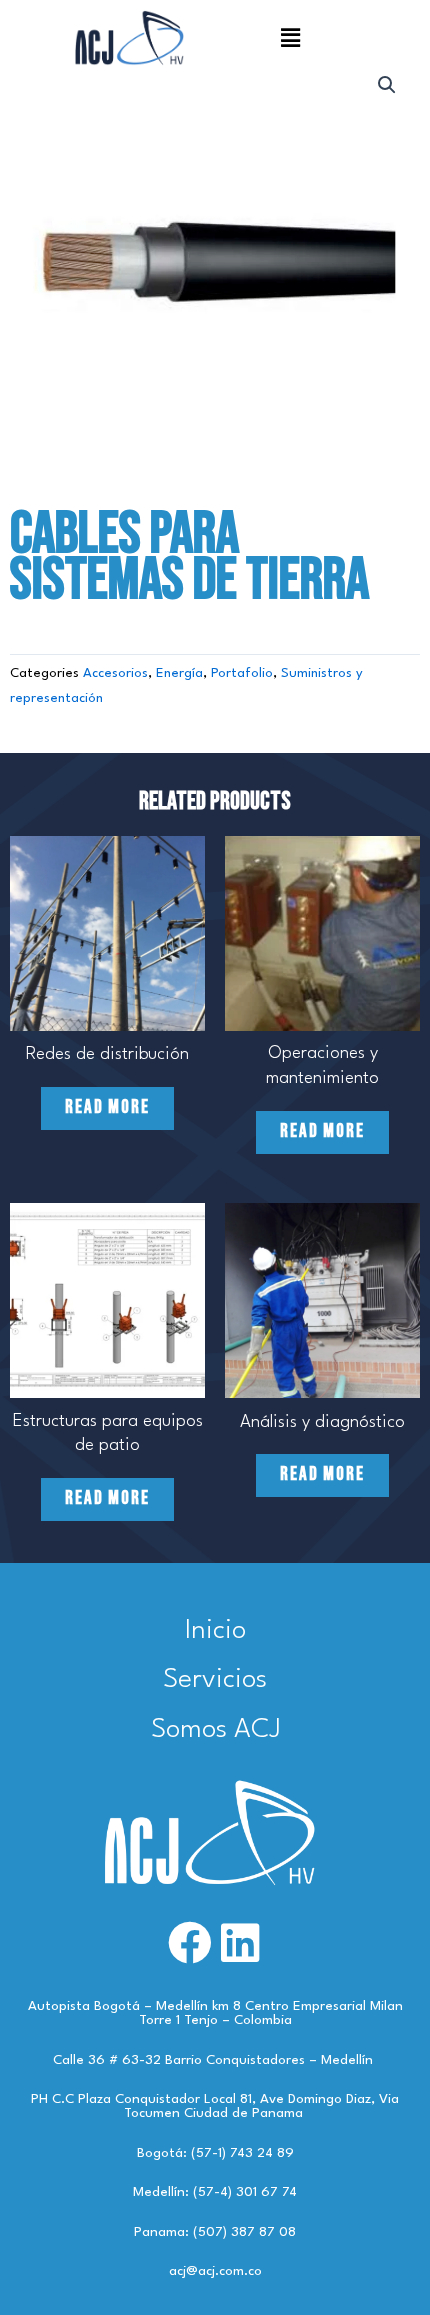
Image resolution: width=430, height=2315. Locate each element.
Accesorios (115, 673)
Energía (179, 673)
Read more (107, 1107)
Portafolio (242, 673)
